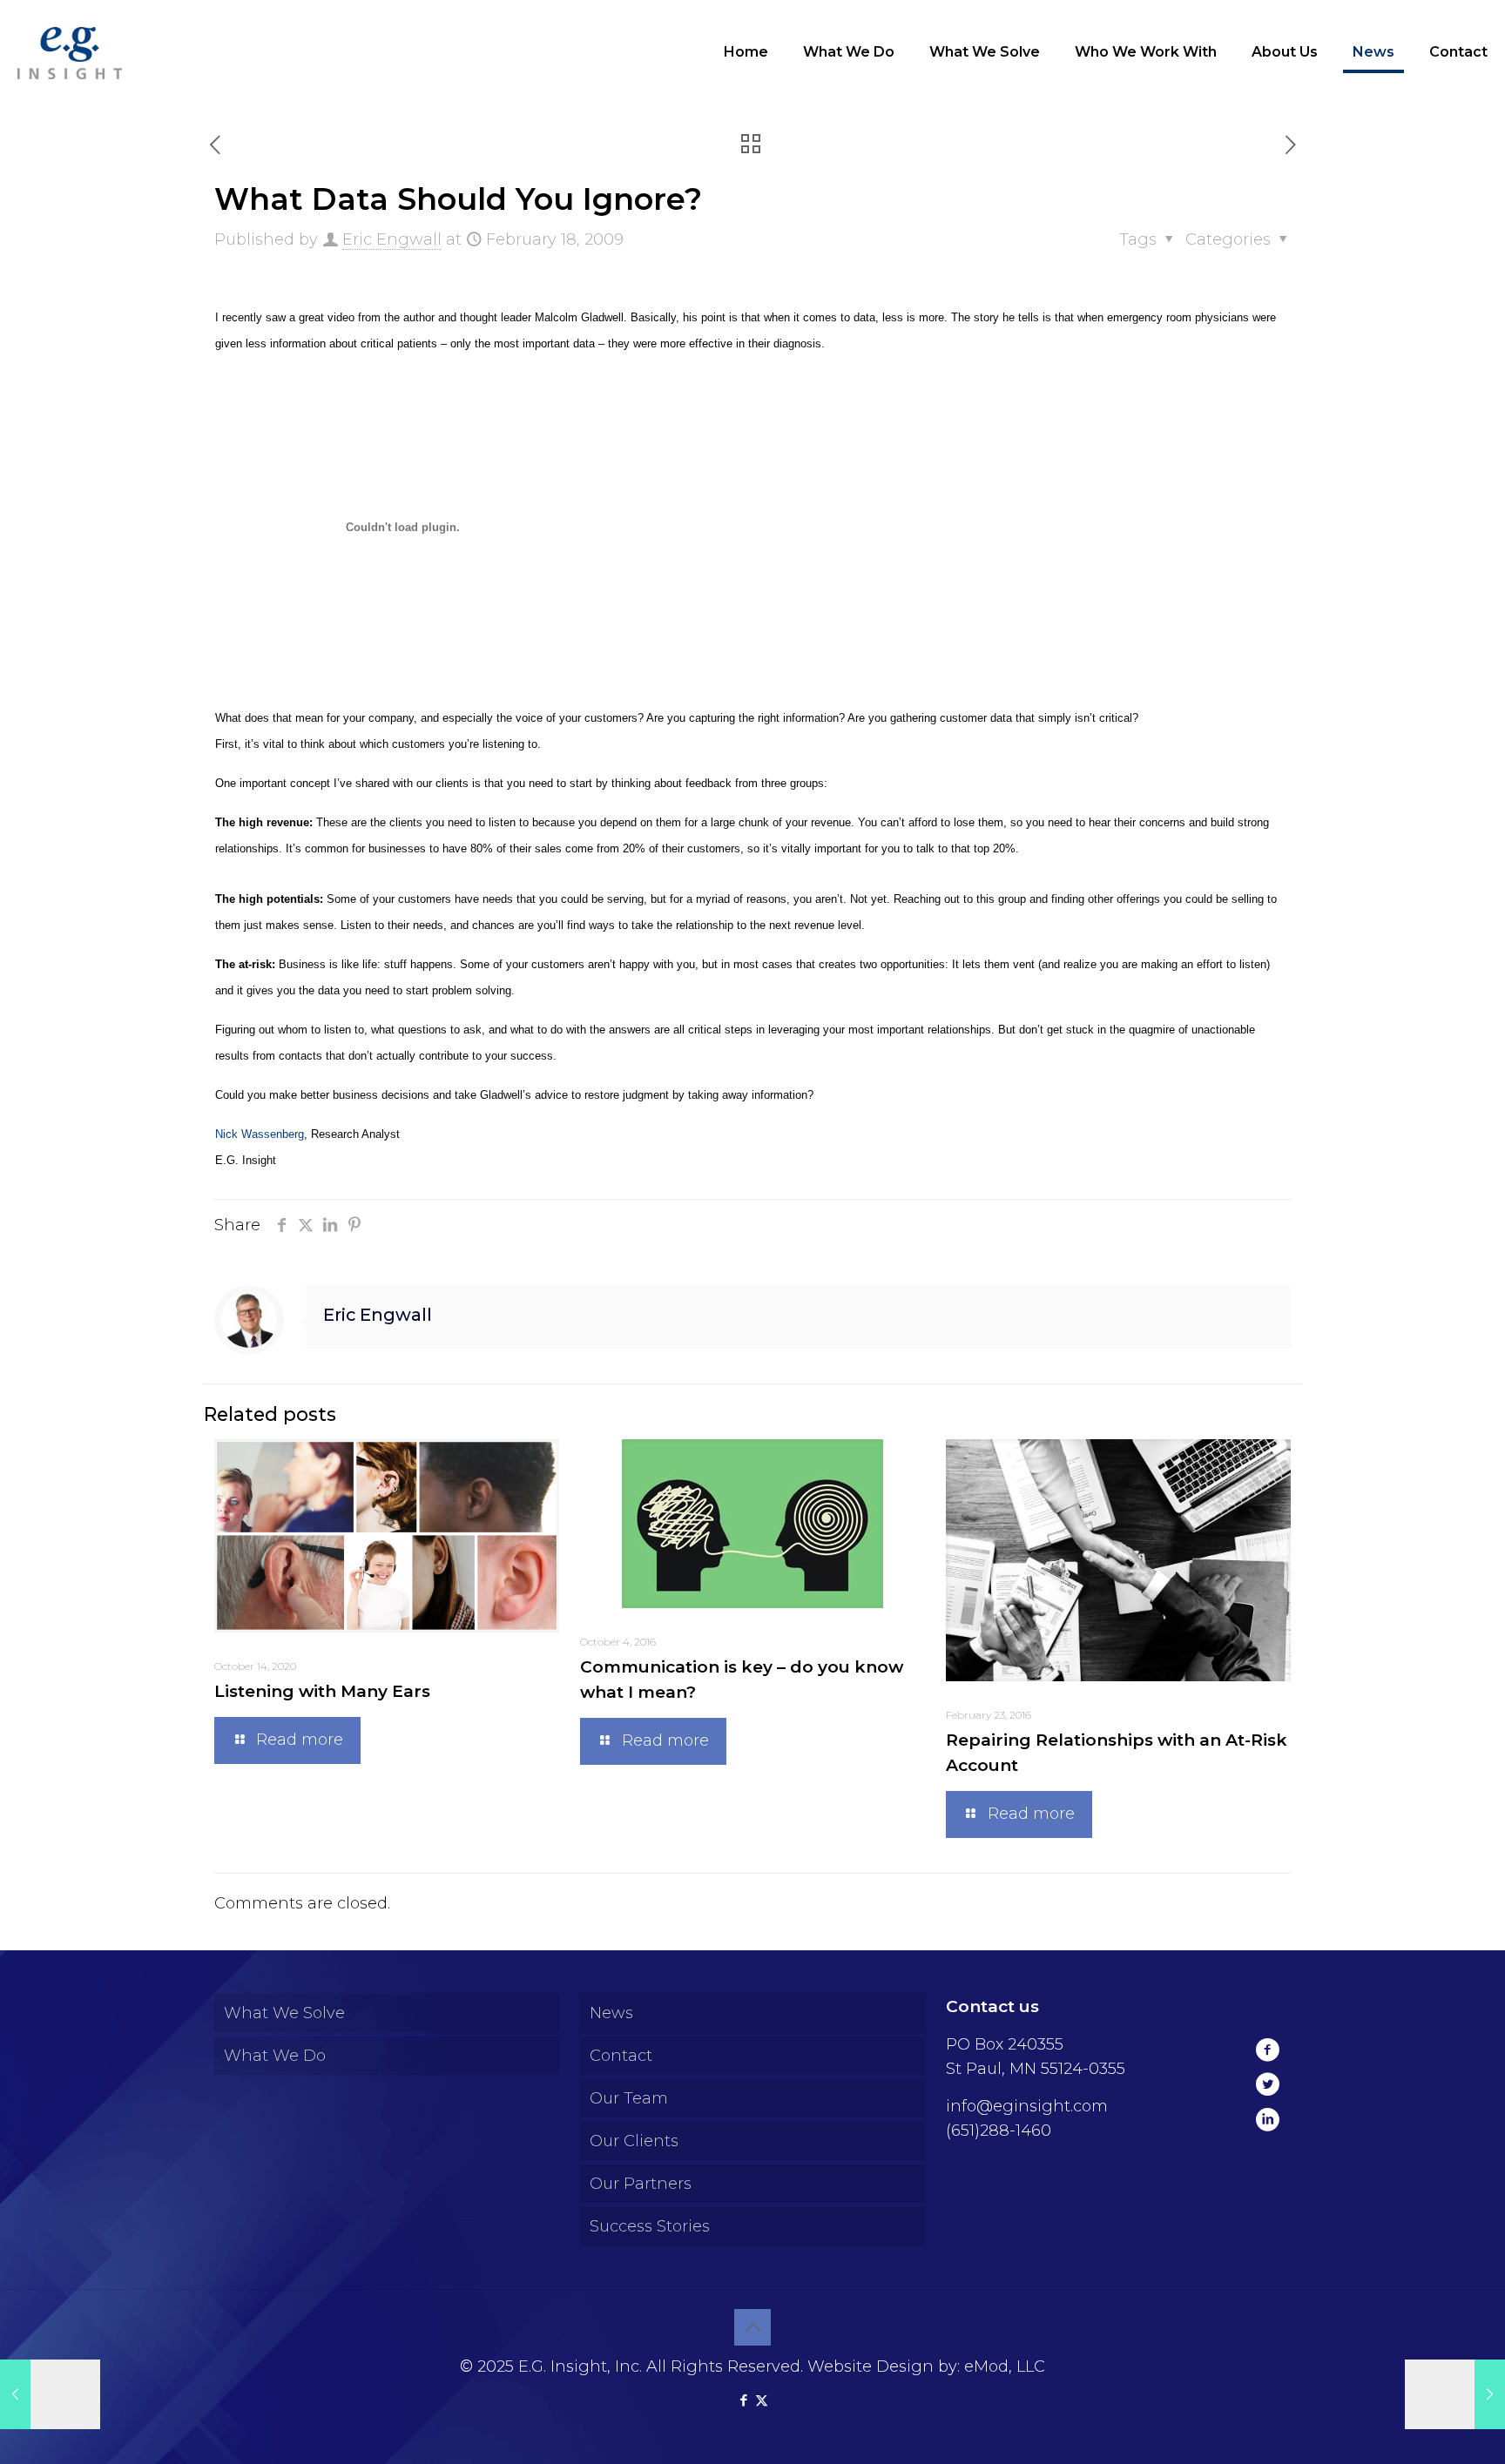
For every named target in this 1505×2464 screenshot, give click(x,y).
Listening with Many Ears (322, 1691)
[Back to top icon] (752, 2327)
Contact (621, 2056)
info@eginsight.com (1027, 2106)
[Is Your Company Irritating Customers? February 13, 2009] (50, 2394)
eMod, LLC (1005, 2366)
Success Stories (650, 2226)
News (611, 2013)
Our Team (629, 2098)
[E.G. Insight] (70, 52)
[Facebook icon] (743, 2400)
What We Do (275, 2056)
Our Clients (634, 2141)
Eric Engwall (392, 239)
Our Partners (641, 2184)
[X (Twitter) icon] (762, 2400)
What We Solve (284, 2013)
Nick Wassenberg (260, 1134)
